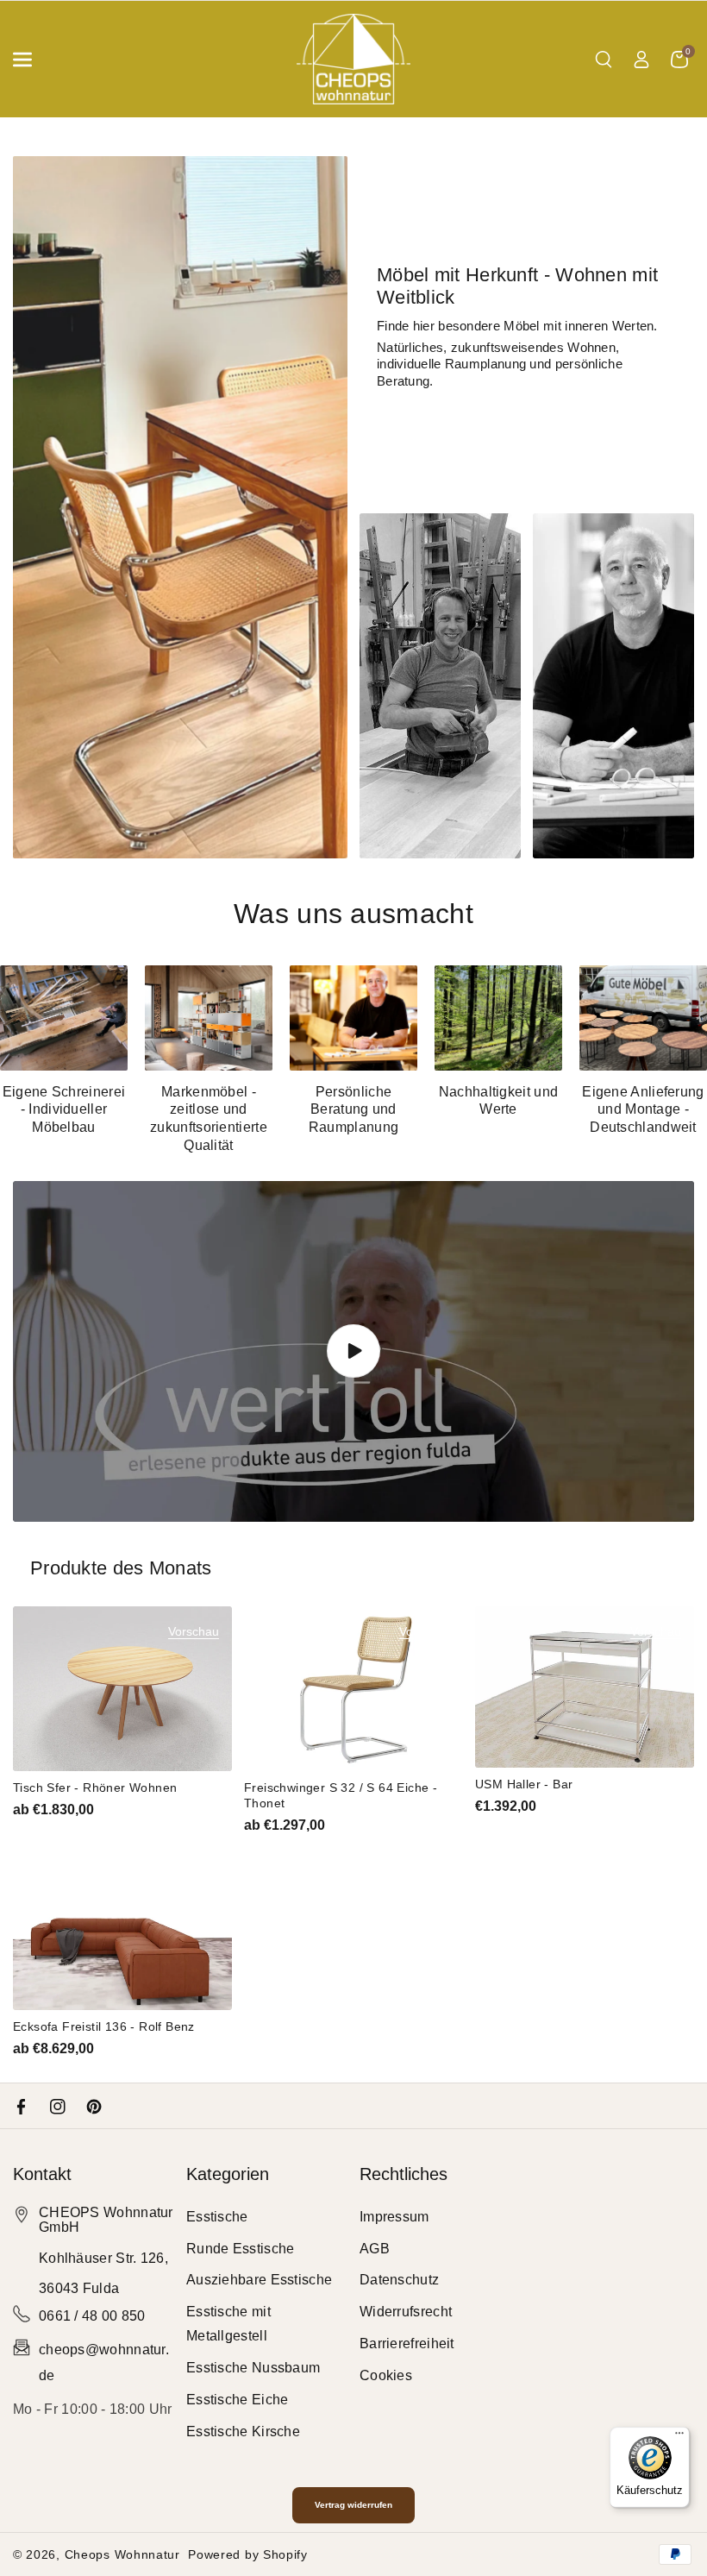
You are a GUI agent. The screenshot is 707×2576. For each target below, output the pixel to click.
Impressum (394, 2217)
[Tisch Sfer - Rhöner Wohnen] (122, 1688)
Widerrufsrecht (406, 2312)
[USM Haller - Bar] (585, 1687)
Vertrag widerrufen (353, 2505)
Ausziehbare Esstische (259, 2280)
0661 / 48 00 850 (92, 2316)
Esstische (217, 2217)
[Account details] (641, 60)
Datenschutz (399, 2280)
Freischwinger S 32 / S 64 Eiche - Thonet (341, 1795)
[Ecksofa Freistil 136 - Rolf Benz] (122, 1927)
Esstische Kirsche (243, 2431)
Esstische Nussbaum (253, 2368)
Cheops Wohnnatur (122, 2554)
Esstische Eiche (238, 2400)
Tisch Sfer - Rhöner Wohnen (95, 1787)
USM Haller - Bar (524, 1784)
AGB (375, 2249)
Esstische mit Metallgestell (228, 2324)
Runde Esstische (241, 2249)
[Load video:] (353, 1351)
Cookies (386, 2375)
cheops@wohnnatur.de (104, 2362)
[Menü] (679, 2437)
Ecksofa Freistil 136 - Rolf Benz (104, 2026)
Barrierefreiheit (407, 2344)
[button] (32, 60)
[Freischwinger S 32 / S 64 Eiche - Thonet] (353, 1688)
